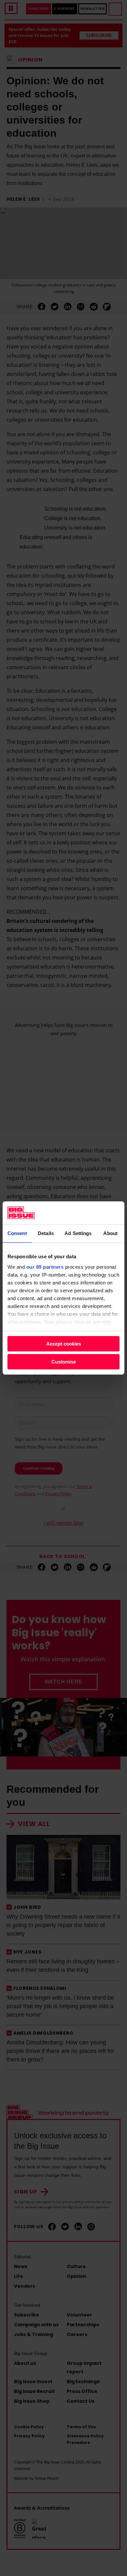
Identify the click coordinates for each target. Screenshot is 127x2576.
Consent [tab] (17, 1233)
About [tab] (110, 1233)
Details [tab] (46, 1233)
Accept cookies (64, 1344)
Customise (64, 1362)
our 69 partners (45, 1267)
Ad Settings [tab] (78, 1233)
